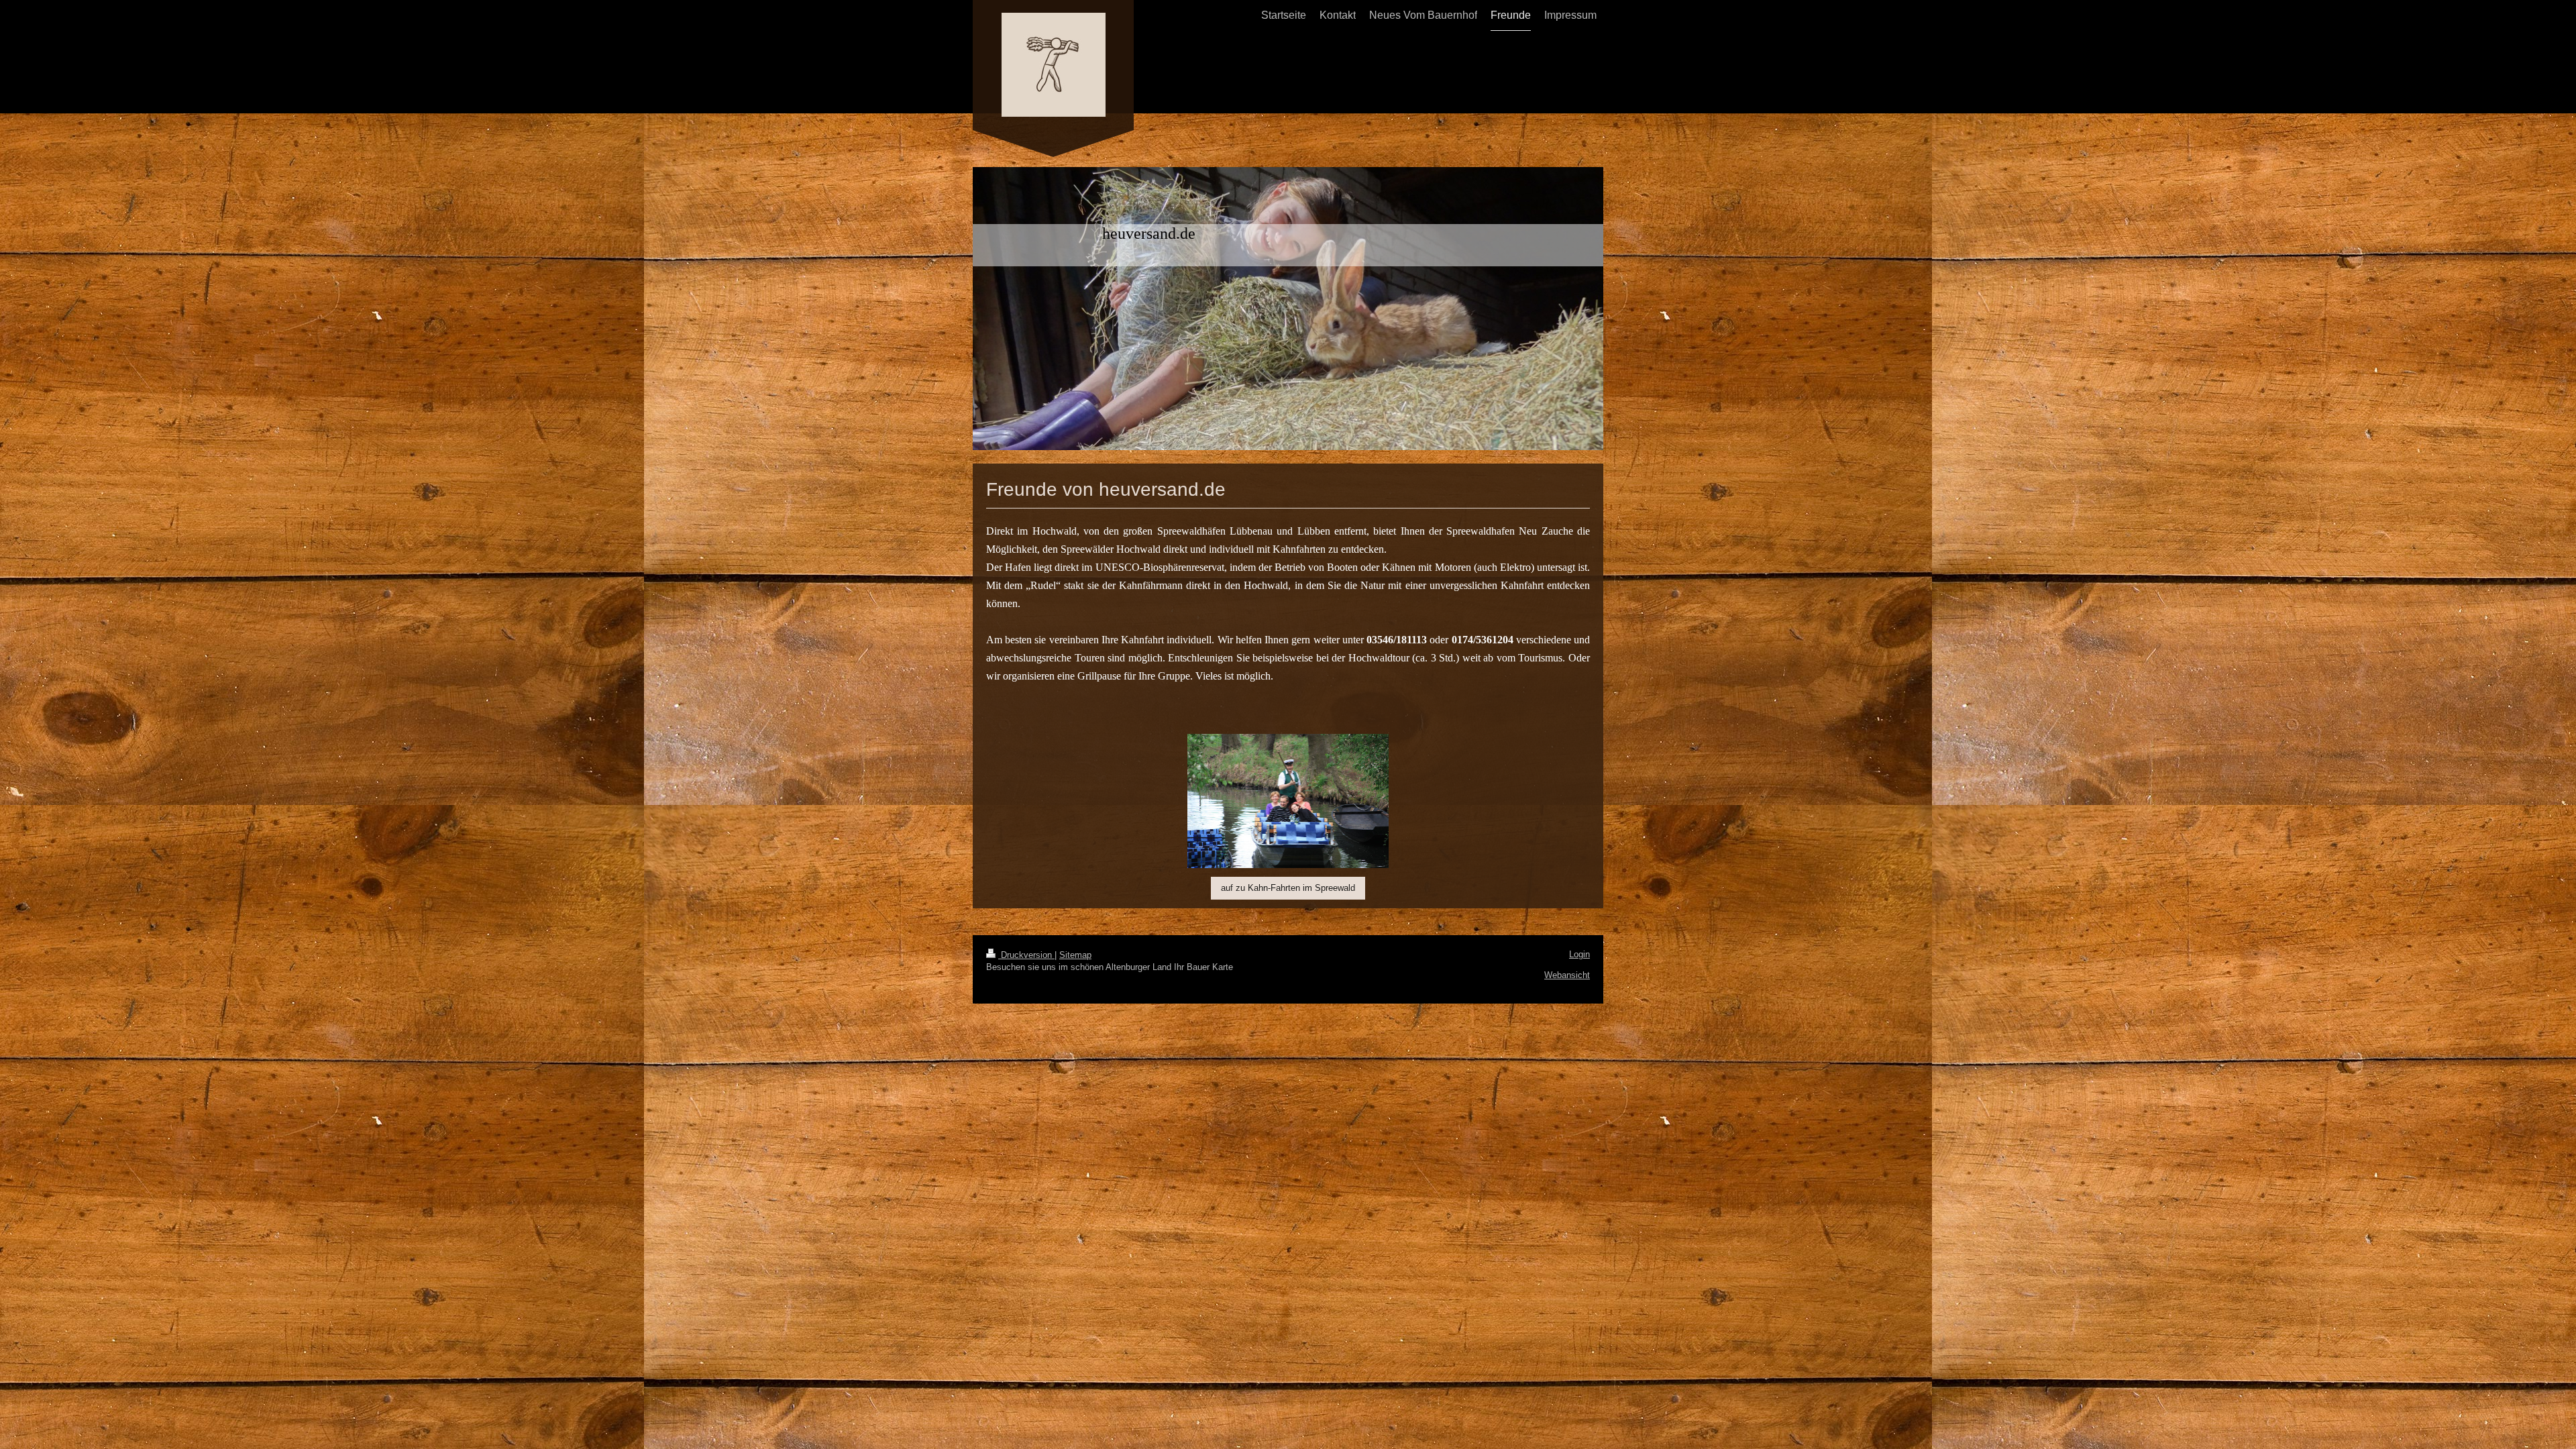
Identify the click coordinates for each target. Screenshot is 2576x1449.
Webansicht (1567, 975)
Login (1579, 954)
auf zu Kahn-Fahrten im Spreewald (1288, 888)
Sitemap (1075, 955)
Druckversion (1026, 955)
